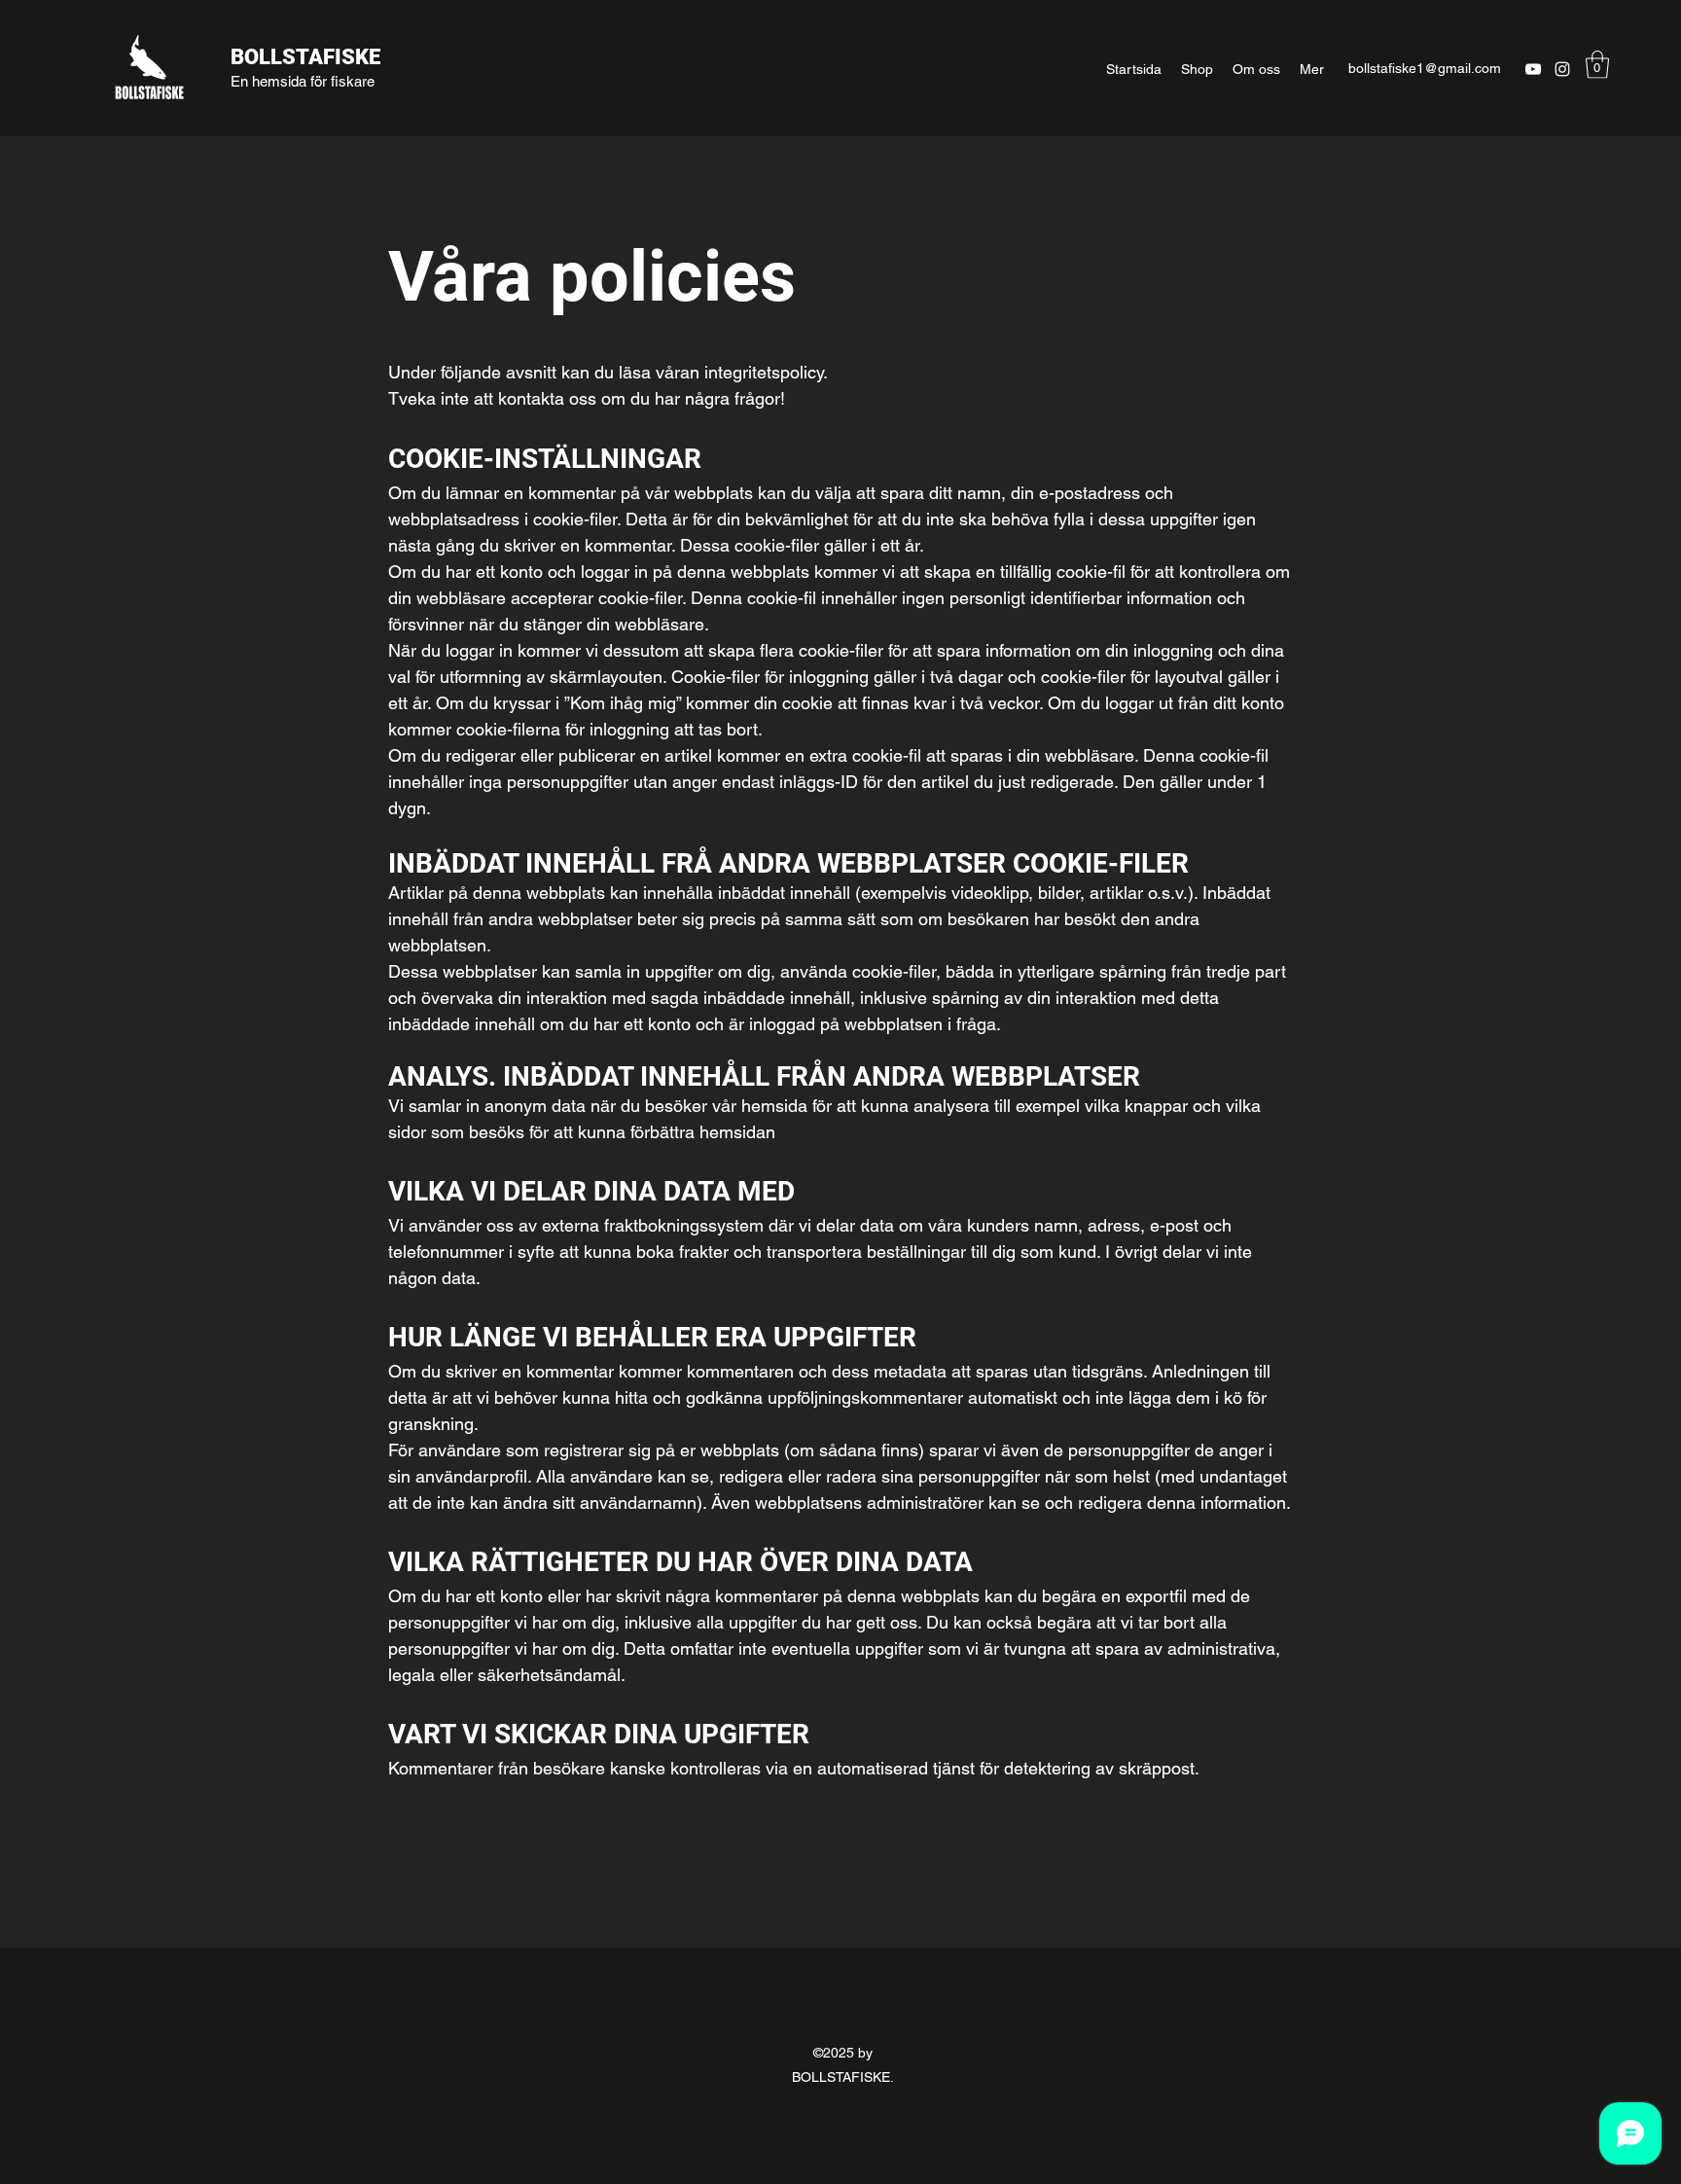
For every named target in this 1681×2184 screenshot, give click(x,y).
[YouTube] (1533, 69)
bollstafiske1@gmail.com (1425, 68)
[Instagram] (1562, 69)
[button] (1597, 65)
